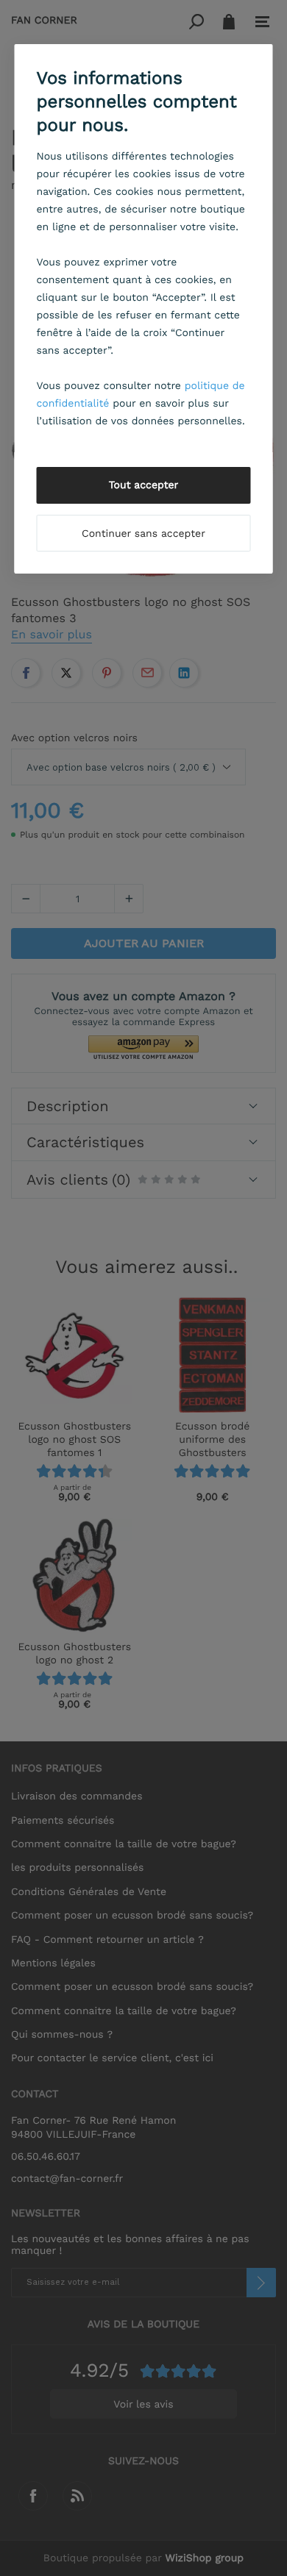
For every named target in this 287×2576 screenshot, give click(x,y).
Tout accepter (144, 485)
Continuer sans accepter (143, 534)
